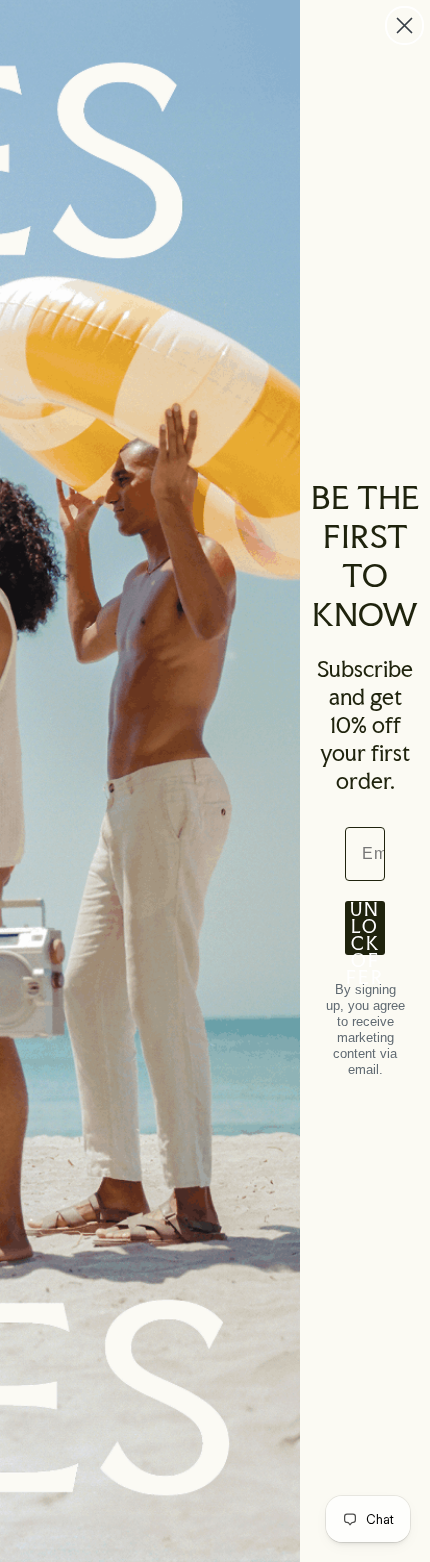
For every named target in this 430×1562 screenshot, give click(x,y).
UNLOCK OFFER (365, 928)
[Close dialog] (404, 25)
